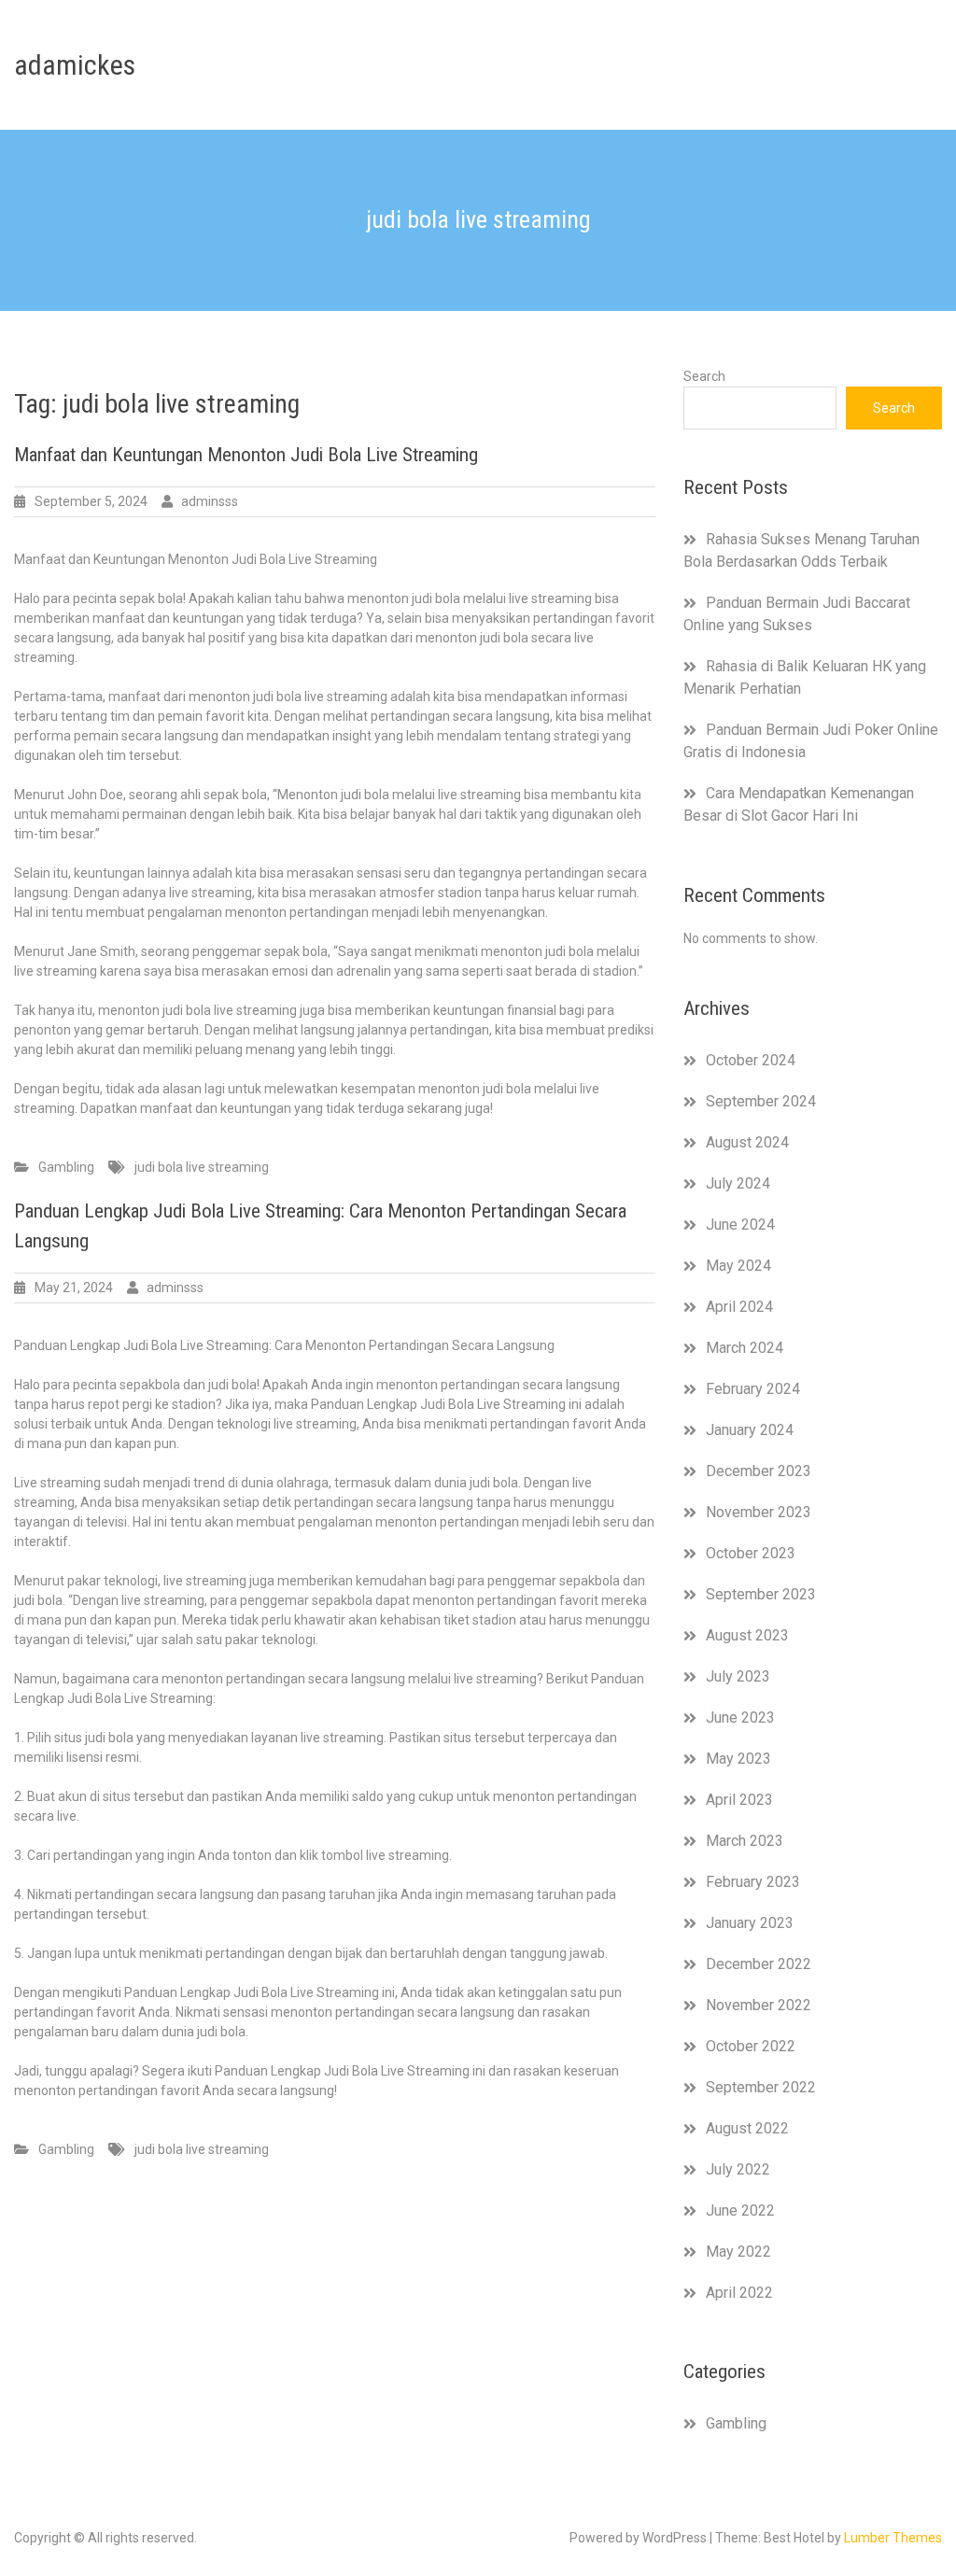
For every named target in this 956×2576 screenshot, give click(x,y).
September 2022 (761, 2087)
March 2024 (745, 1348)
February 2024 (753, 1389)
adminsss (210, 501)
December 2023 (759, 1471)
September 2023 (761, 1594)
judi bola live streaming (202, 1167)
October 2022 (751, 2046)
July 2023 (738, 1676)
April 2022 (739, 2293)
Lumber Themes (893, 2538)
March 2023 (745, 1841)
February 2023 (753, 1882)
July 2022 (738, 2169)
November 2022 (759, 2005)
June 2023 (740, 1717)
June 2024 (740, 1225)
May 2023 (738, 1759)
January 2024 (750, 1430)
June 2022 (740, 2210)
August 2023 (747, 1635)
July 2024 (738, 1183)
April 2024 (739, 1307)
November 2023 (759, 1512)
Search (704, 376)
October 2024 (751, 1060)
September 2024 (761, 1101)
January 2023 (750, 1923)
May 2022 (738, 2252)
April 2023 (739, 1800)
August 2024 (747, 1142)
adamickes (75, 65)
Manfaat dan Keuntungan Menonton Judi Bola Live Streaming (246, 455)
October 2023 (751, 1553)
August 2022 (747, 2128)
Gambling (66, 1167)
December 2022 (759, 1964)
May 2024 (738, 1266)
